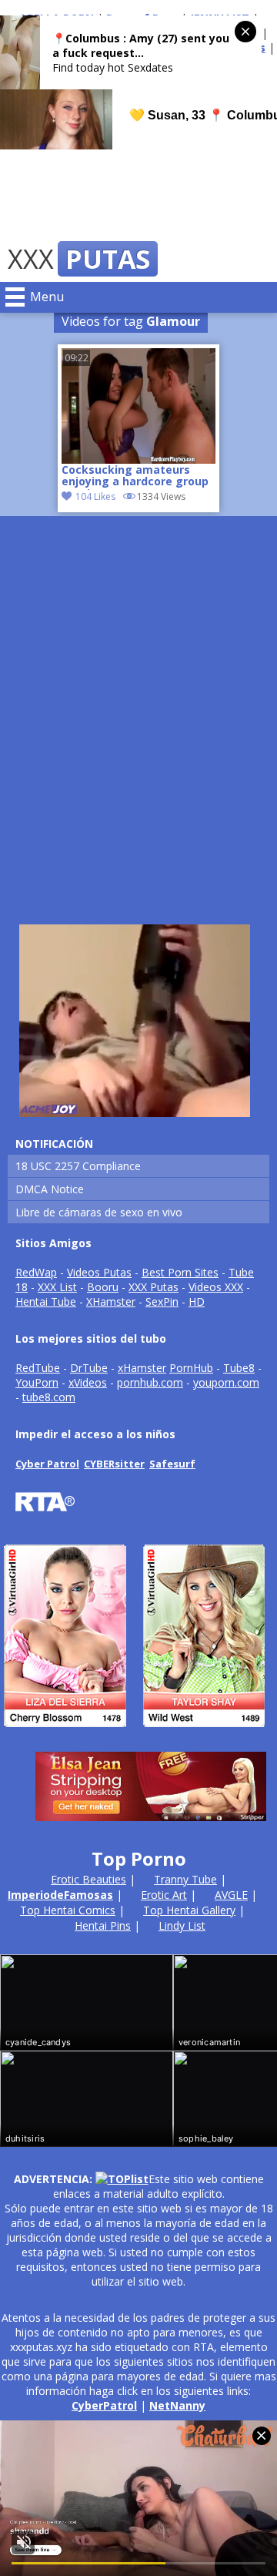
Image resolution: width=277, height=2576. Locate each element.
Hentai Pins (103, 1925)
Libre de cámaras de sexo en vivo (99, 1212)
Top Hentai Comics (68, 1910)
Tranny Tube (185, 1879)
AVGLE (231, 1895)
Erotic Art (164, 1895)
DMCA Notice (50, 1189)
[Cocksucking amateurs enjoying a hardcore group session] (138, 406)
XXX (79, 259)
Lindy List (182, 1925)
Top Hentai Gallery (189, 1910)
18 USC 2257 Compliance (78, 1166)
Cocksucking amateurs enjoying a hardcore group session (135, 477)
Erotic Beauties (88, 1879)
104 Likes (95, 496)
